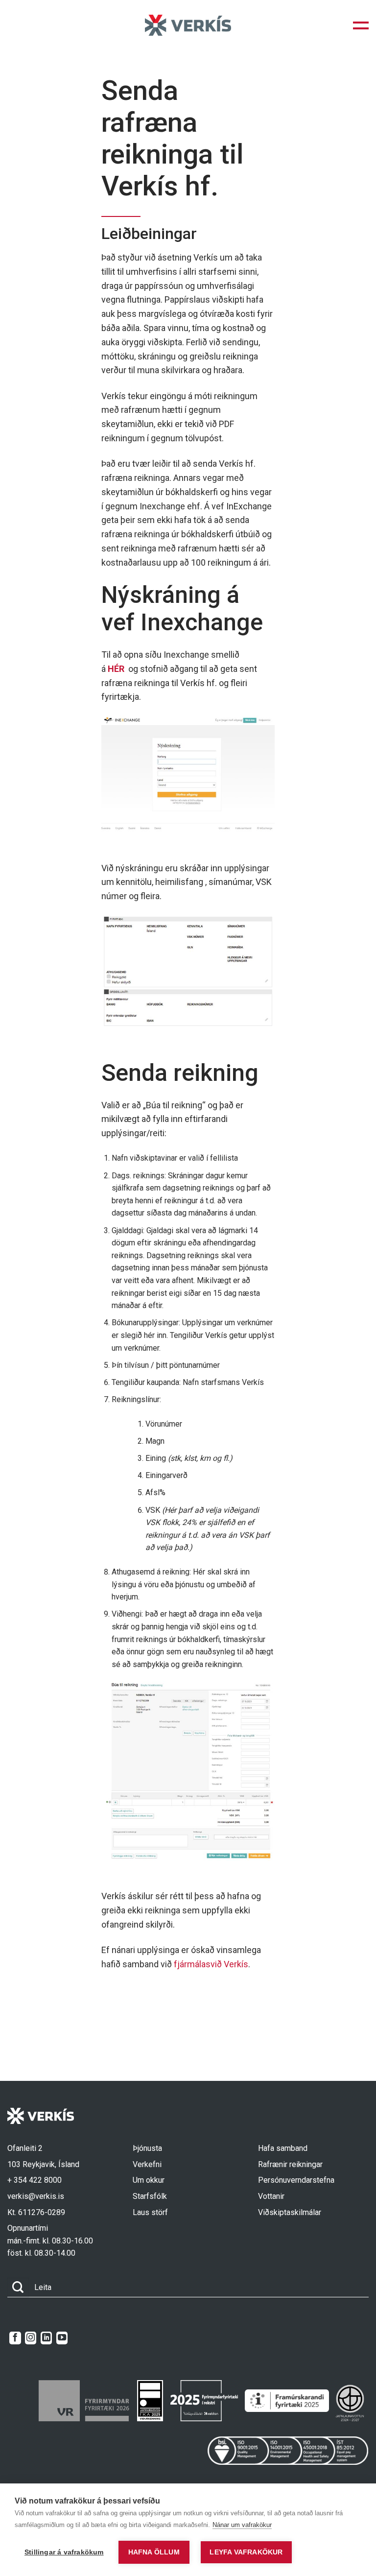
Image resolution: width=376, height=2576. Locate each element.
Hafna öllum (154, 2552)
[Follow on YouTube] (62, 2338)
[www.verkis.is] (188, 25)
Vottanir (271, 2196)
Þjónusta (147, 2148)
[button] (361, 25)
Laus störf (150, 2212)
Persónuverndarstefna (296, 2180)
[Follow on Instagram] (31, 2338)
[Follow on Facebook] (15, 2338)
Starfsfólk (150, 2196)
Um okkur (149, 2180)
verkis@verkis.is (36, 2196)
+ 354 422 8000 (35, 2180)
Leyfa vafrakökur (246, 2552)
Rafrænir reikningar (290, 2164)
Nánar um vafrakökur (242, 2525)
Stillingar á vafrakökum (64, 2552)
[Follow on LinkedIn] (46, 2338)
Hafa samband (283, 2148)
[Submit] (18, 2287)
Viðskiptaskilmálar (290, 2212)
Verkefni (147, 2164)
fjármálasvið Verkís (211, 1964)
